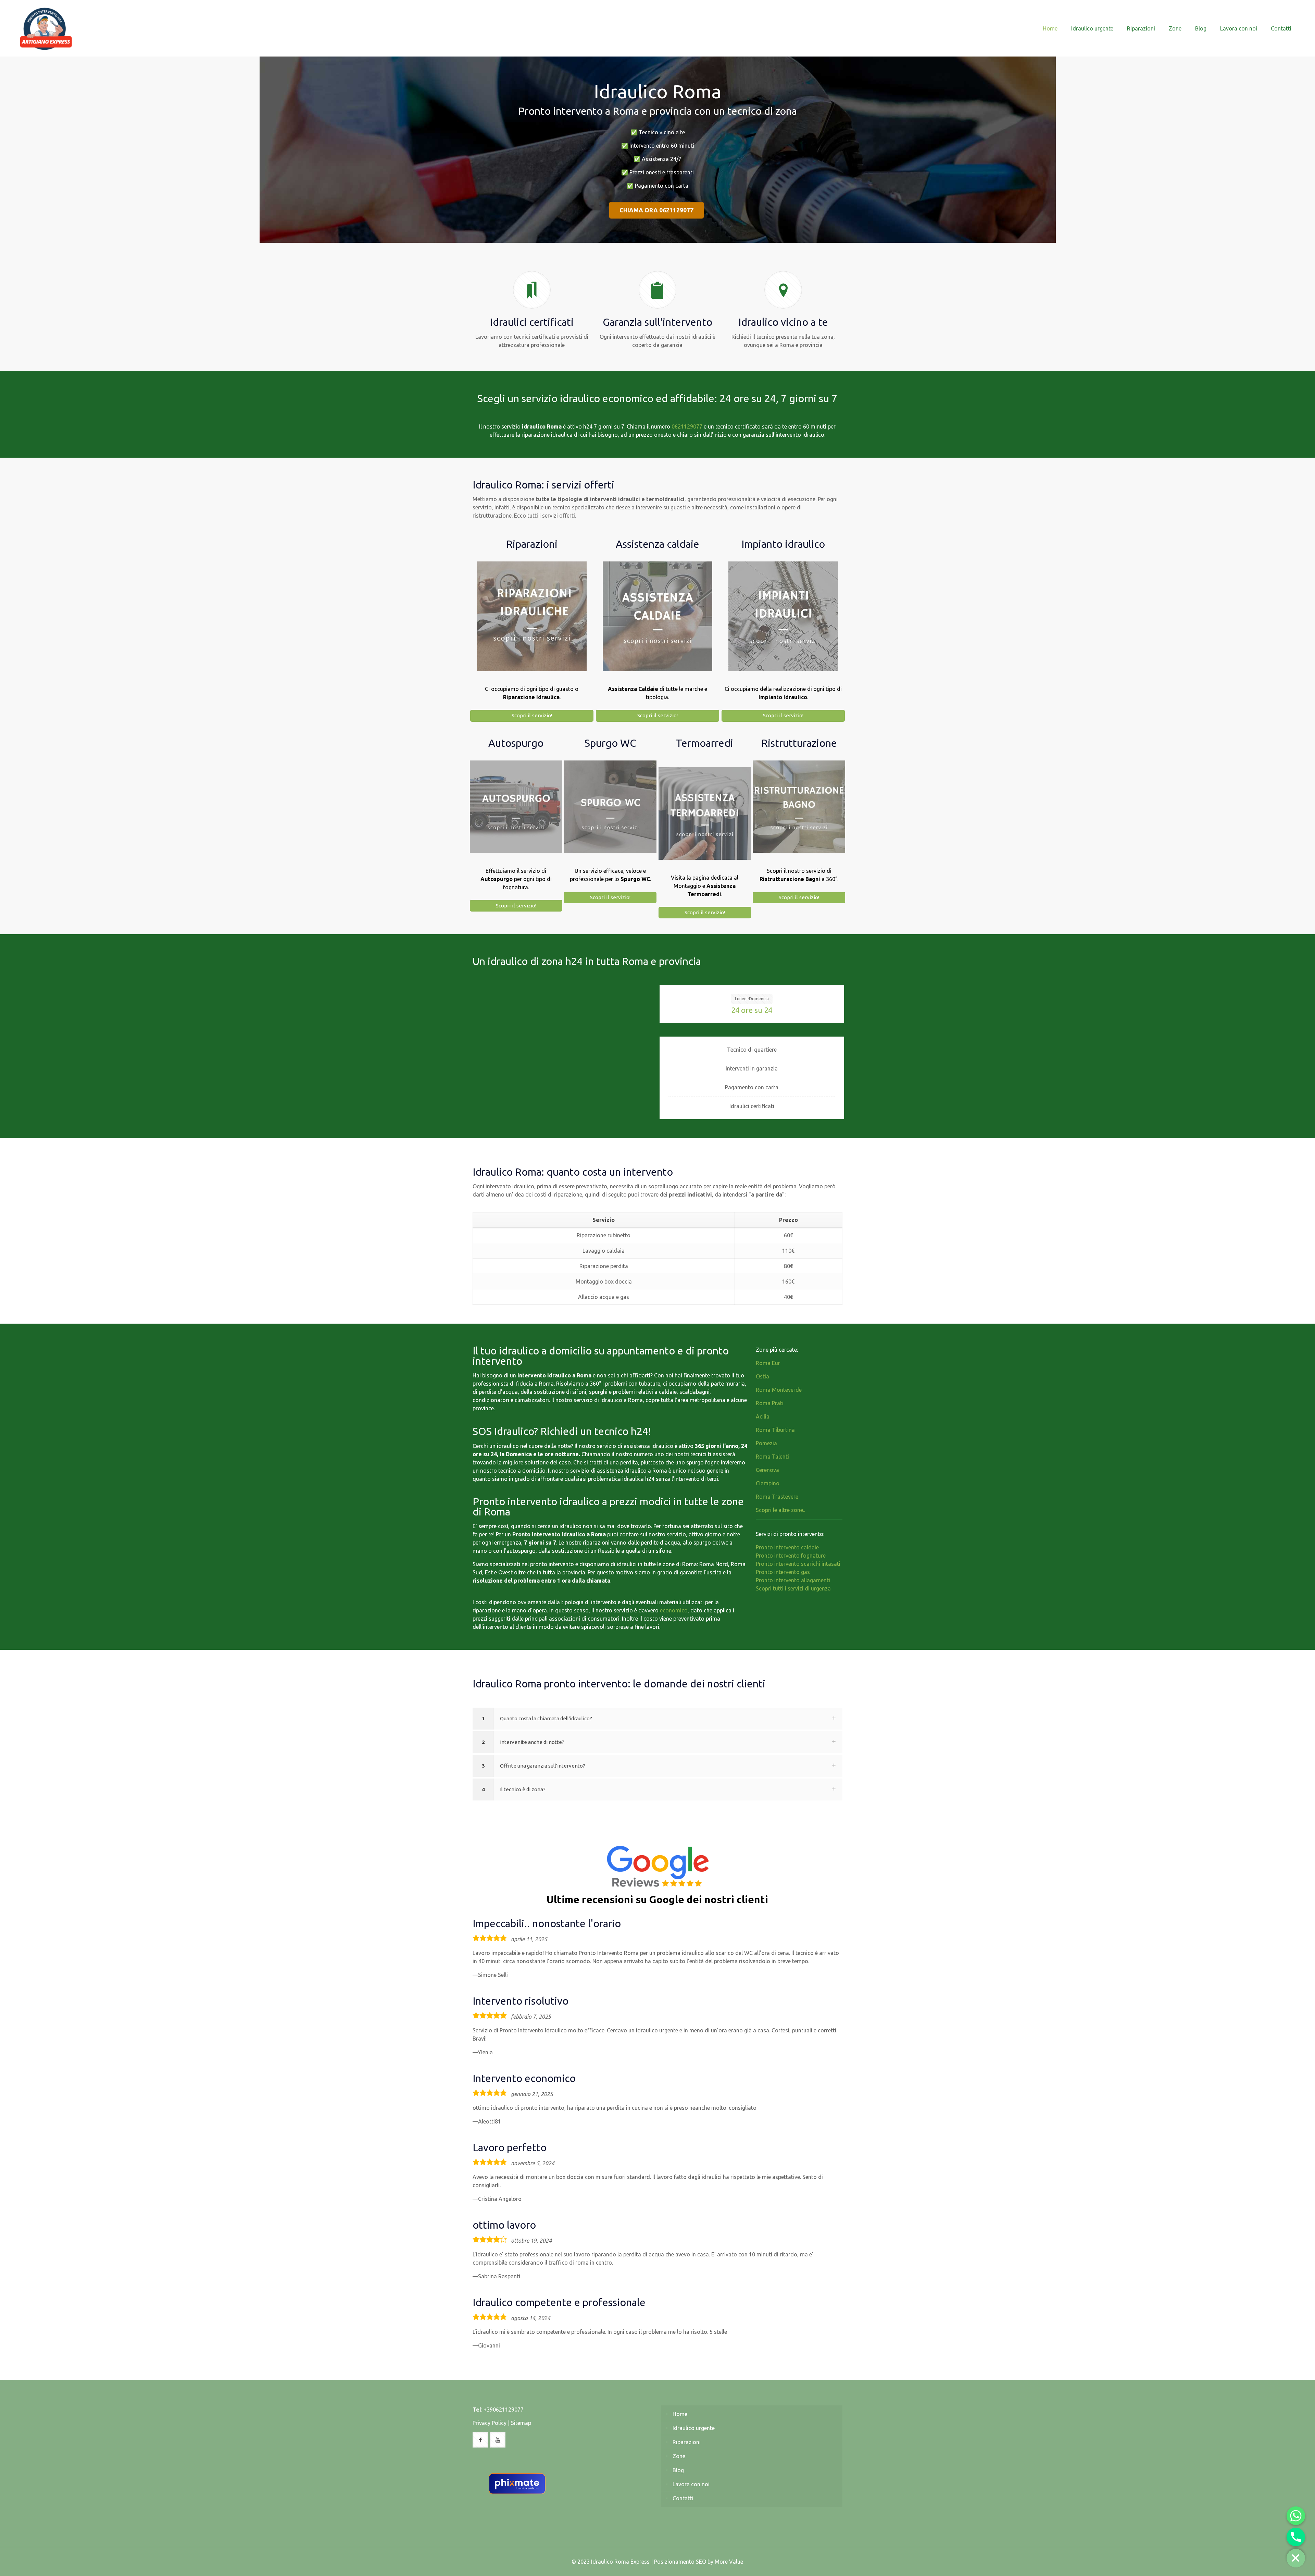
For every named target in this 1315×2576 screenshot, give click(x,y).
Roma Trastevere (777, 1497)
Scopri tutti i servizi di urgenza (793, 1588)
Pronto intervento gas (783, 1572)
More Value (729, 2562)
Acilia (763, 1416)
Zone (679, 2456)
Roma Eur (768, 1363)
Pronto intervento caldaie (787, 1547)
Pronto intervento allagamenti (793, 1580)
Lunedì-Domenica (752, 999)
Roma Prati (770, 1403)
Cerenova (767, 1470)
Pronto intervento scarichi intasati (798, 1564)
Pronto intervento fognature (791, 1556)
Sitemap (521, 2423)
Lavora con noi (691, 2484)
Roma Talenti (772, 1457)
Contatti (683, 2498)
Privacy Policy (490, 2423)
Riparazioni (687, 2442)
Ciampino (768, 1483)
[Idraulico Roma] (46, 28)
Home (680, 2414)
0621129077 (687, 426)
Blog (678, 2470)
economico (674, 1610)
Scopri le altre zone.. (780, 1510)
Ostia (762, 1376)
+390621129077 (504, 2410)
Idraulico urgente (694, 2428)
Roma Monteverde (779, 1390)
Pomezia (766, 1443)
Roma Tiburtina (775, 1430)
